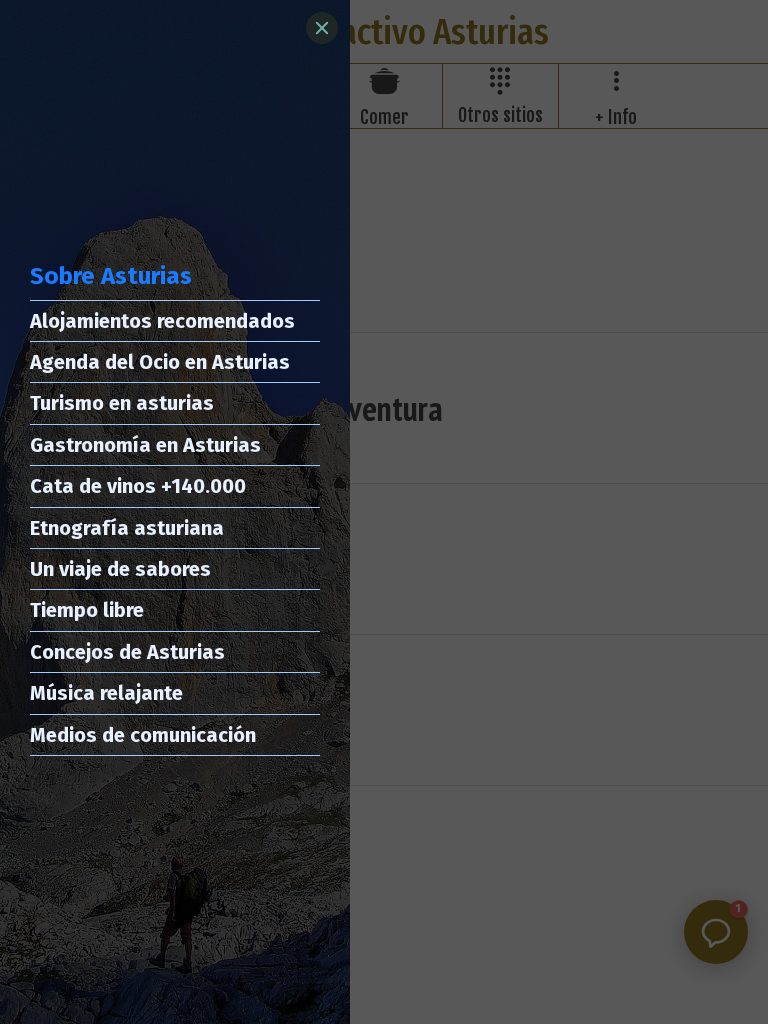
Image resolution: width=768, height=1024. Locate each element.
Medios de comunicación (143, 735)
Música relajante (106, 693)
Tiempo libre (87, 610)
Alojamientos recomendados (162, 321)
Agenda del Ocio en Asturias (160, 362)
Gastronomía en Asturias (145, 445)
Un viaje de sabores (120, 569)
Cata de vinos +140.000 (138, 486)
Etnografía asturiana (127, 528)
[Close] (322, 28)
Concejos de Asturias (127, 652)
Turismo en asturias (122, 403)
